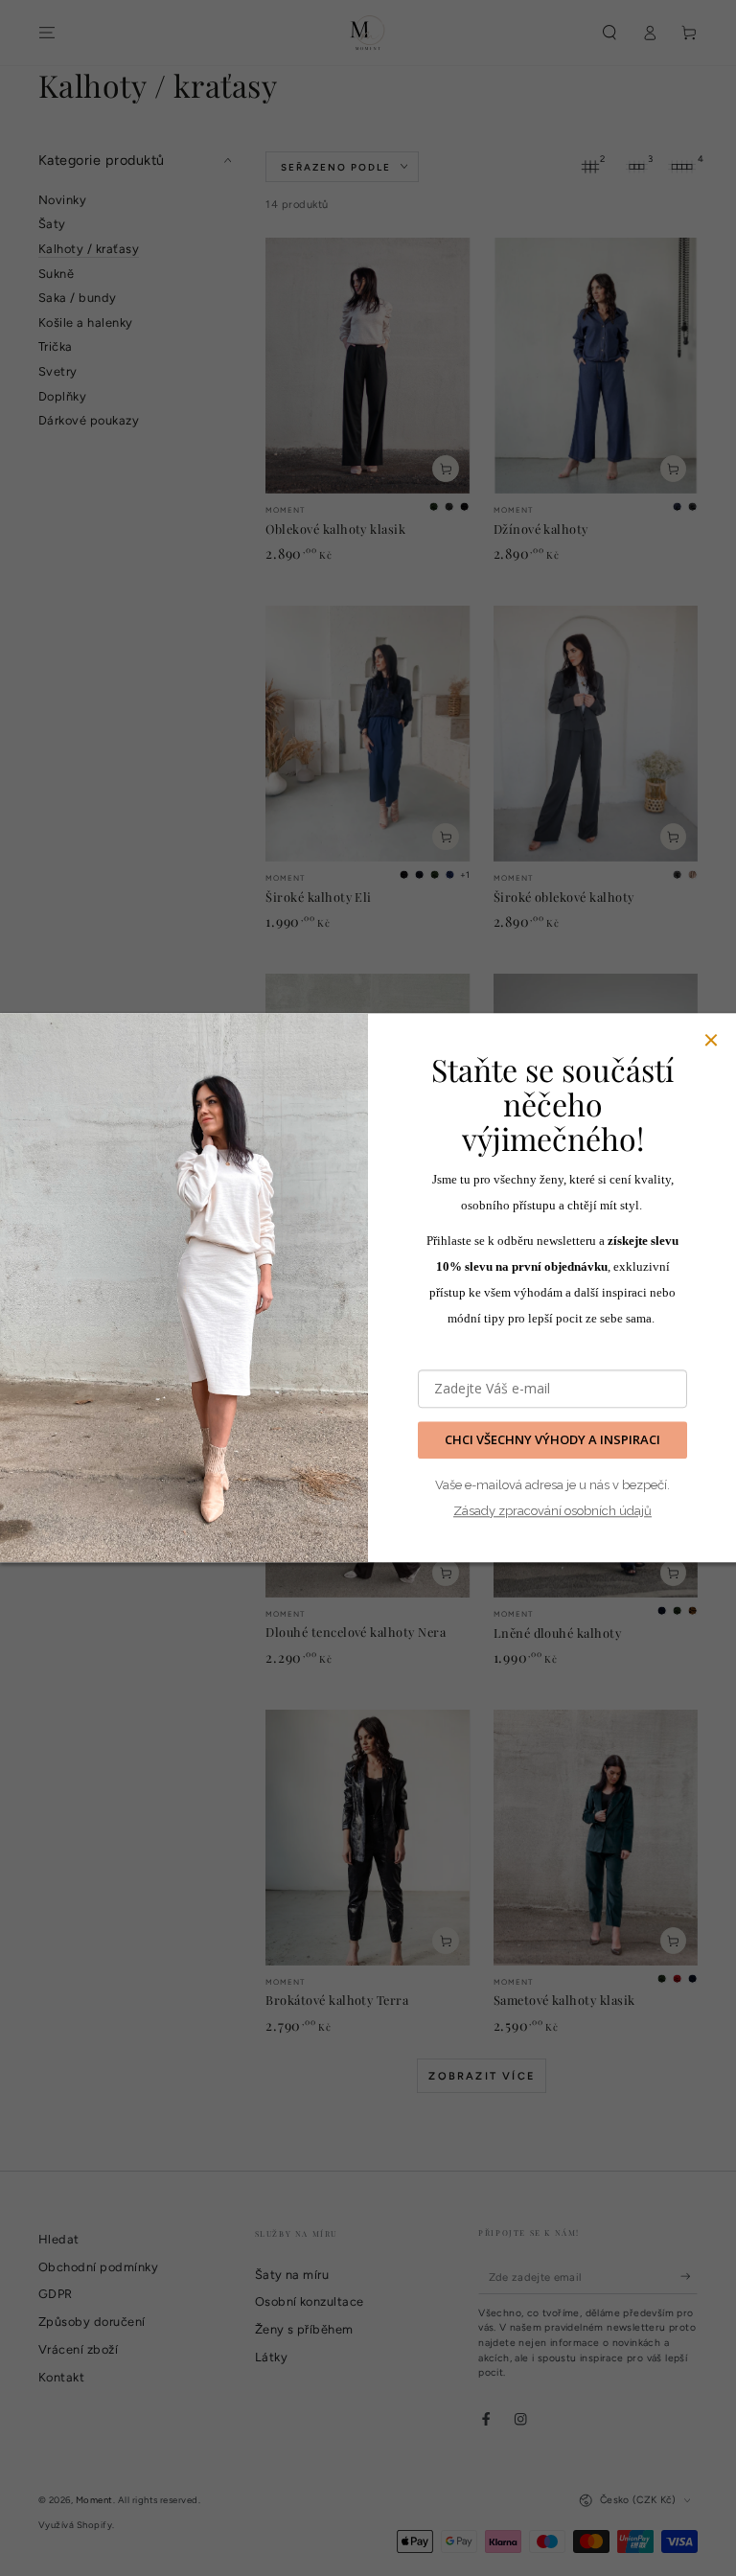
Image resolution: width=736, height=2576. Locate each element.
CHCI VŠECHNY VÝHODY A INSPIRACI (552, 1440)
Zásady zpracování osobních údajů (552, 1511)
